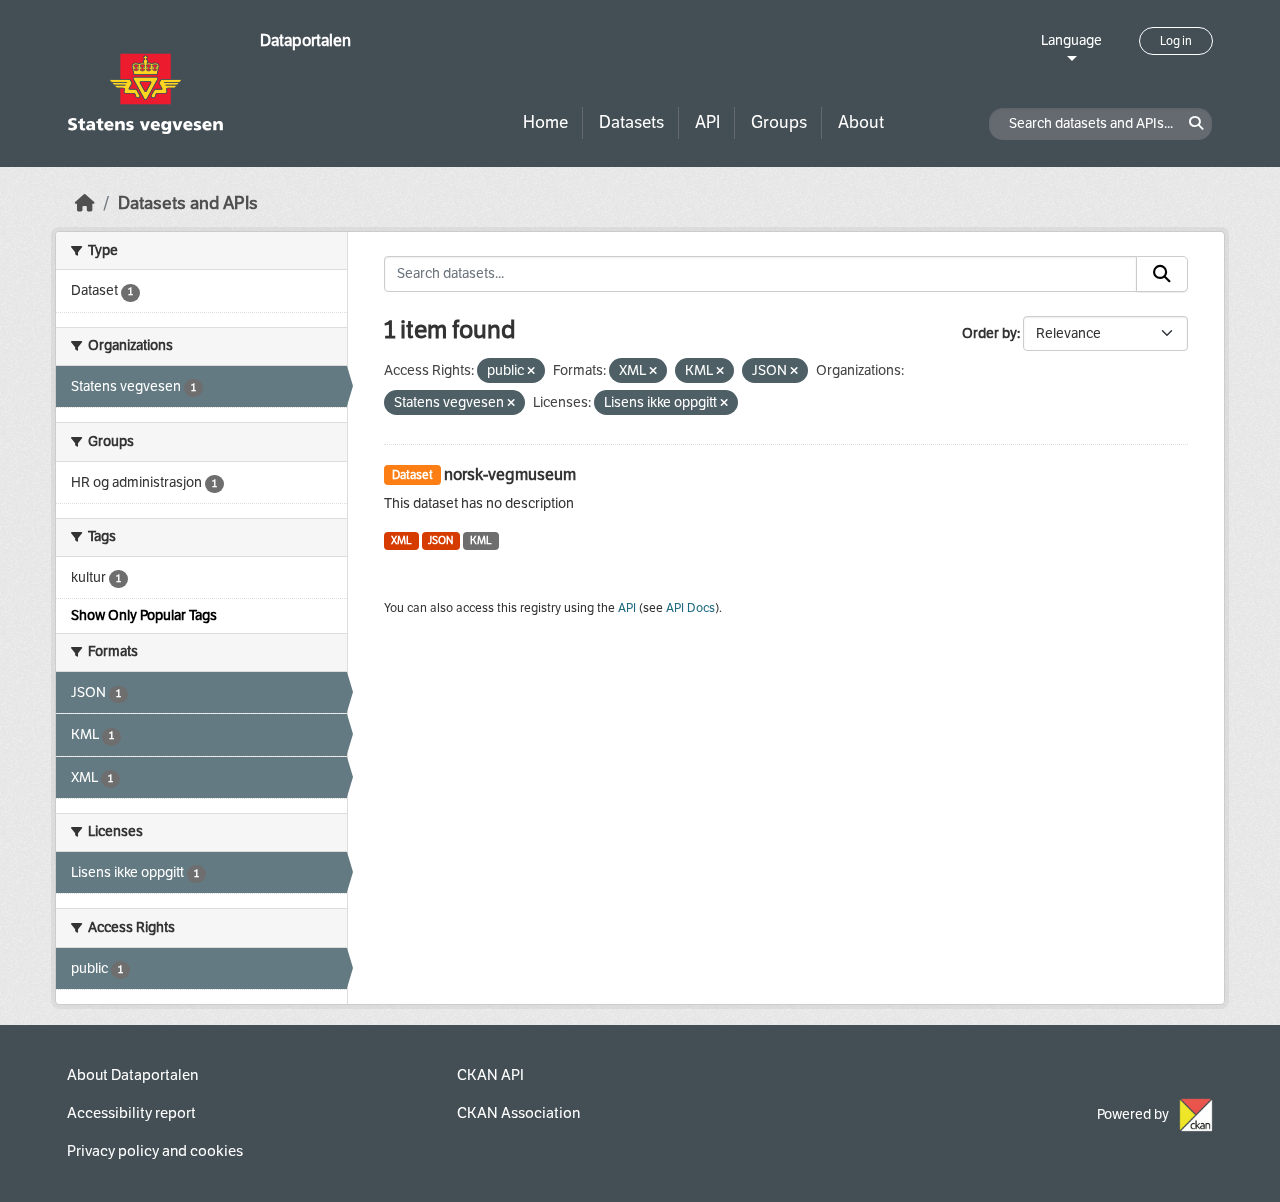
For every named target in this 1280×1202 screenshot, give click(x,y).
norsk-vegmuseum (510, 474)
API (707, 122)
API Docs (690, 608)
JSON (440, 540)
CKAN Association (518, 1113)
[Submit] (1162, 274)
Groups (779, 122)
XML (401, 540)
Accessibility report (131, 1113)
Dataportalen (305, 40)
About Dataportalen (132, 1075)
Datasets (631, 122)
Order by (989, 333)
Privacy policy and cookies (155, 1151)
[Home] (85, 203)
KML (481, 540)
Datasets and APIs (188, 203)
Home (545, 122)
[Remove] (531, 371)
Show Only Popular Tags (144, 615)
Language (1071, 40)
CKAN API (490, 1075)
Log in (1176, 41)
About (861, 122)
